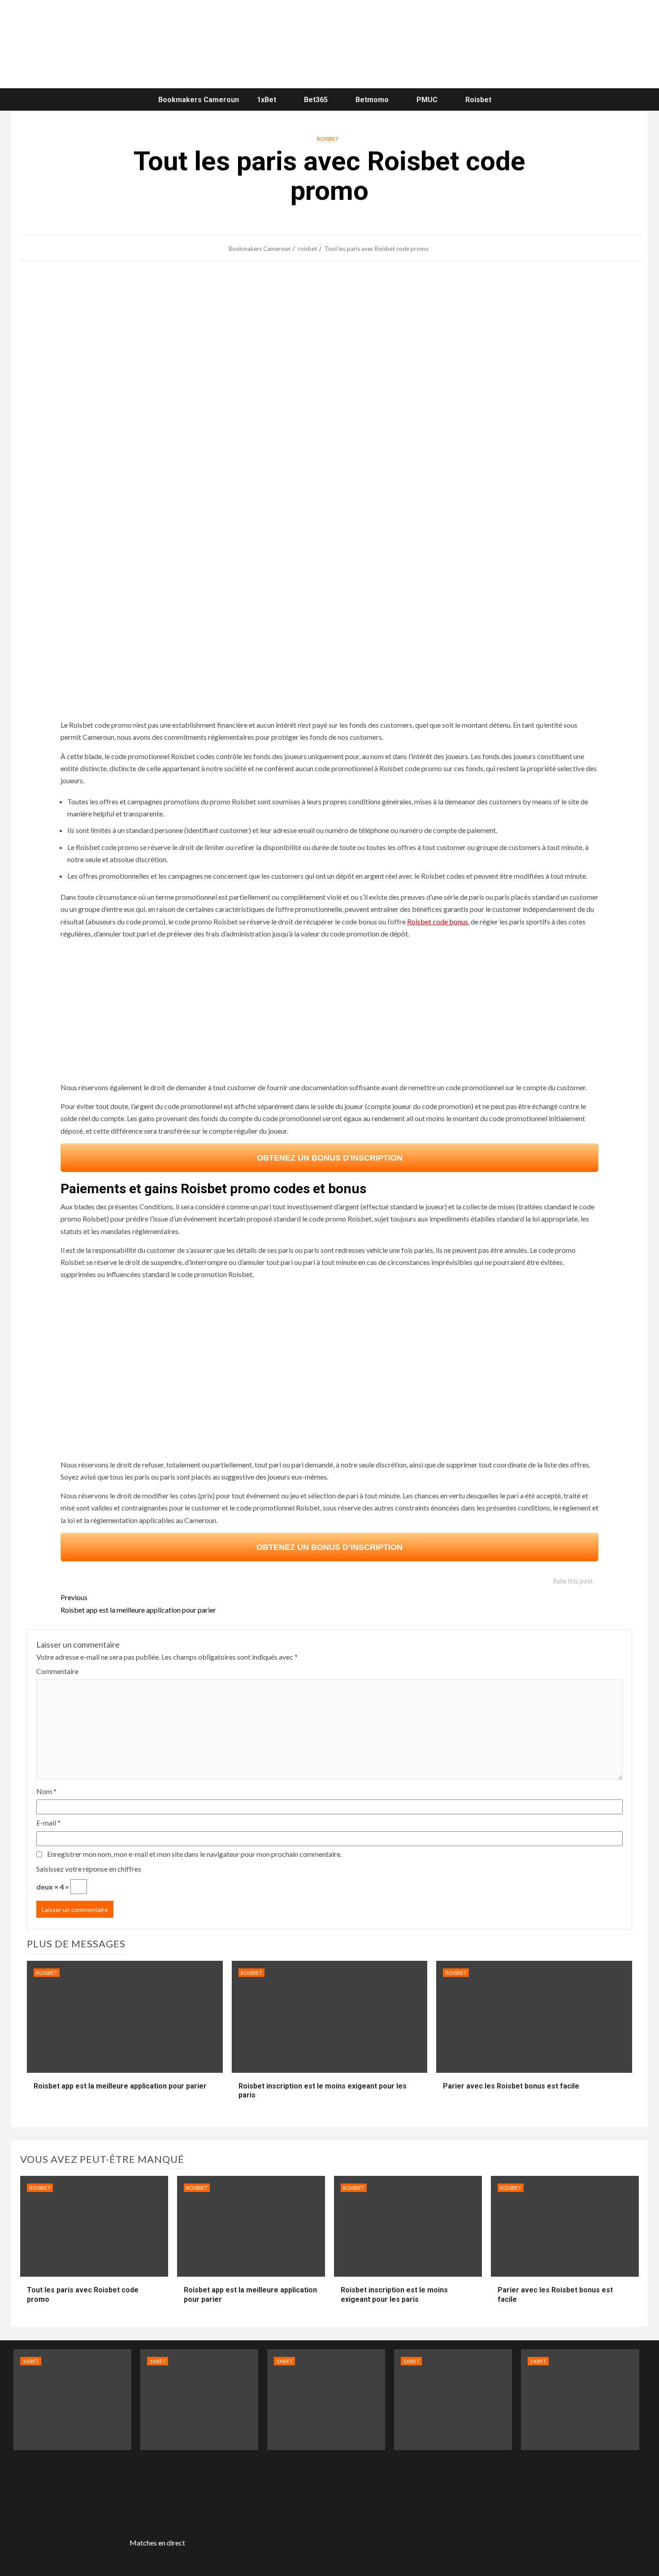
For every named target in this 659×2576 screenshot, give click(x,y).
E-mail (48, 1823)
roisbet (328, 139)
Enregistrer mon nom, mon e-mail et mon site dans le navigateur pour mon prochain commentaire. (194, 1854)
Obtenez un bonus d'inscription (330, 1158)
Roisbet (478, 100)
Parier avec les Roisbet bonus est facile (511, 2086)
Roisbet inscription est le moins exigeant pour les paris (394, 2295)
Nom (46, 1791)
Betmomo (372, 100)
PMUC (427, 100)
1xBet (267, 100)
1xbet (31, 2361)
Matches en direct (157, 2543)
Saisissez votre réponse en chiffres (89, 1869)
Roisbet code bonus (438, 921)
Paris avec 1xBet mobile (181, 2463)
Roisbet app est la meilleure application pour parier (138, 1603)
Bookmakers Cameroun (199, 100)
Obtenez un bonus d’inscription (329, 1547)
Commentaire (57, 1671)
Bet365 (316, 100)
